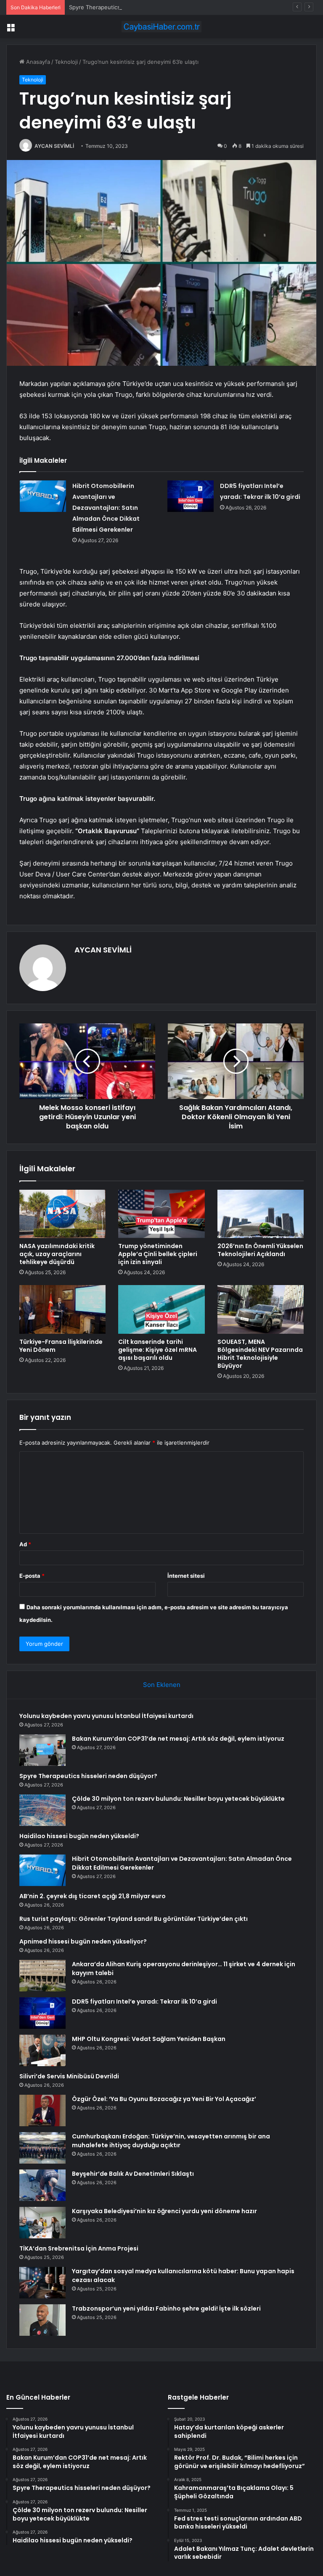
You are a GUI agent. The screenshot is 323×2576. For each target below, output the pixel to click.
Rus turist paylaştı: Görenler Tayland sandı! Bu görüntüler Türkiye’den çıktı (134, 1919)
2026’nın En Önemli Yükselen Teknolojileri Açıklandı (260, 1250)
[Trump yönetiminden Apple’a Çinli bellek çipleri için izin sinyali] (161, 1214)
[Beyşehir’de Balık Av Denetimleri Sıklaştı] (42, 2185)
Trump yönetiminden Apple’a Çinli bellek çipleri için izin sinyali (158, 1254)
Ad (25, 1544)
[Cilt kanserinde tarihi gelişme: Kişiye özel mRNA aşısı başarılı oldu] (161, 1309)
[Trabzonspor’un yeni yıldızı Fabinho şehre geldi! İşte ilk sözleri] (42, 2320)
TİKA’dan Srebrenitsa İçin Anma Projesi (79, 2248)
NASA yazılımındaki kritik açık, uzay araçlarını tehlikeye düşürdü (57, 1254)
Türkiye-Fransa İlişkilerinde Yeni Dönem (61, 1346)
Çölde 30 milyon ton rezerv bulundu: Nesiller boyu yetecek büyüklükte (178, 1799)
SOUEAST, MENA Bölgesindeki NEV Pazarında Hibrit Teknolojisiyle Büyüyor (260, 1354)
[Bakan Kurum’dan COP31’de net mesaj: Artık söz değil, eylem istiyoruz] (42, 1750)
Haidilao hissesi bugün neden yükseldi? (79, 1836)
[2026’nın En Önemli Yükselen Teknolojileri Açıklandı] (261, 1214)
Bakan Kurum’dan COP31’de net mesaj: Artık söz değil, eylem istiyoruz (178, 1739)
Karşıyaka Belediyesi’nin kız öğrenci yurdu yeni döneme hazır (164, 2211)
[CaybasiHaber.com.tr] (161, 27)
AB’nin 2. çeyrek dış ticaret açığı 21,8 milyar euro (93, 1896)
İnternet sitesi (186, 1576)
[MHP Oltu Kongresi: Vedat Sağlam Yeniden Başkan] (42, 2050)
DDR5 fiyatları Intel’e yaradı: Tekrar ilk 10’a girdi (144, 2002)
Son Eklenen (162, 1685)
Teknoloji (66, 62)
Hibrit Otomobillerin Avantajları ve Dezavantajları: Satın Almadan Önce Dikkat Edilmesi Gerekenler (106, 508)
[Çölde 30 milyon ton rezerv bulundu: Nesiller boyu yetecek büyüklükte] (42, 1810)
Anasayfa (37, 62)
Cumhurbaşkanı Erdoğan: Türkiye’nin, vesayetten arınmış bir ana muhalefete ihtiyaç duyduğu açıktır (171, 2141)
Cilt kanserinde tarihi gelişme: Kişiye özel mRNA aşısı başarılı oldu (158, 1350)
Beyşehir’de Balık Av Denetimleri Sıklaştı (133, 2174)
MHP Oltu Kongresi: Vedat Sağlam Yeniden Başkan (149, 2039)
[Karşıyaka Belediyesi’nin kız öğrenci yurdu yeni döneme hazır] (42, 2223)
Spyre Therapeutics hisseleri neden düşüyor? (129, 7)
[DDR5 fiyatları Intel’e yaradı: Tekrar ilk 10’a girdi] (191, 496)
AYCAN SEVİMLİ (54, 146)
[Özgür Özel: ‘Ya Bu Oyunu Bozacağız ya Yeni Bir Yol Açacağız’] (42, 2110)
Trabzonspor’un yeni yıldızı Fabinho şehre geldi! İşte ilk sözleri (166, 2308)
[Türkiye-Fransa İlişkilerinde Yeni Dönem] (62, 1309)
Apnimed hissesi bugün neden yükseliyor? (83, 1941)
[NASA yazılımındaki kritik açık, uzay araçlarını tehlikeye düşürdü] (62, 1214)
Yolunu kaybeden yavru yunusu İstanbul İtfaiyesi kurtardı (106, 1716)
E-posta (32, 1576)
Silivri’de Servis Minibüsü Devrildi (69, 2076)
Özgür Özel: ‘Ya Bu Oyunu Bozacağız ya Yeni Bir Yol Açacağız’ (164, 2099)
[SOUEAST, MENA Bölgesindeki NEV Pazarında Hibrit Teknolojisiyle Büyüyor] (261, 1309)
